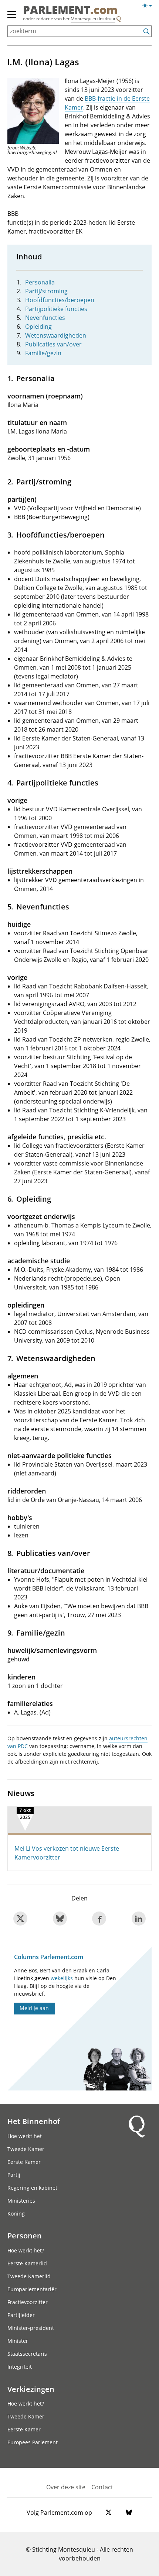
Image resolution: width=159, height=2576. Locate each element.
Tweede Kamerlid (29, 2276)
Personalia (40, 282)
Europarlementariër (32, 2289)
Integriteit (20, 2367)
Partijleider (21, 2315)
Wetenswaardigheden (56, 335)
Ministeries (21, 2201)
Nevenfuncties (45, 318)
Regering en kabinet (32, 2188)
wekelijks (62, 1978)
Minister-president (31, 2328)
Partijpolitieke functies (56, 309)
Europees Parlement (33, 2442)
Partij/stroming (46, 291)
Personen (25, 2235)
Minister (18, 2341)
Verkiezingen (31, 2389)
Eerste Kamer (24, 2162)
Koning (16, 2214)
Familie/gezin (43, 353)
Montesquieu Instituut (93, 19)
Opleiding (38, 327)
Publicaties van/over (53, 344)
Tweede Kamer (26, 2149)
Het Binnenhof (34, 2121)
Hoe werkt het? (26, 2250)
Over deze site (66, 2487)
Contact (102, 2487)
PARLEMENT (70, 11)
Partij (14, 2175)
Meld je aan (34, 2008)
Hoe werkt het (25, 2136)
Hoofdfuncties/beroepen (60, 300)
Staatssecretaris (27, 2354)
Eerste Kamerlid (27, 2263)
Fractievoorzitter (28, 2302)
